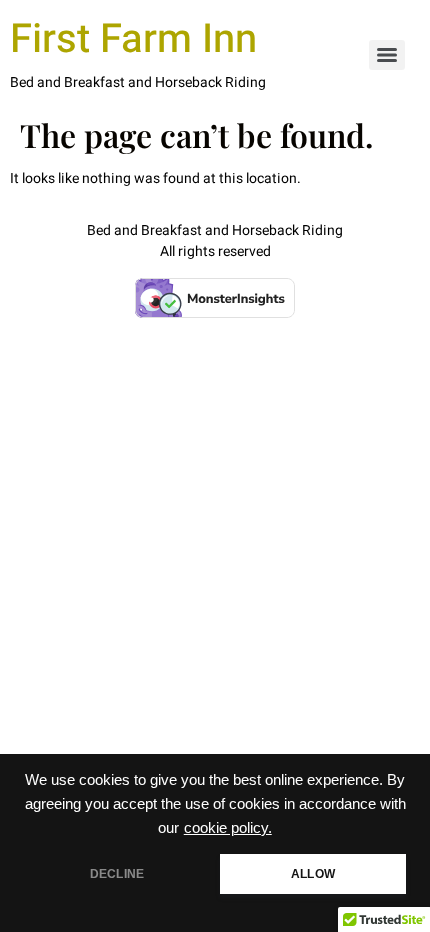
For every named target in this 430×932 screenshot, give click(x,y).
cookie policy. (228, 828)
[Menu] (387, 55)
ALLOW (313, 874)
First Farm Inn (133, 39)
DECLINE (117, 874)
